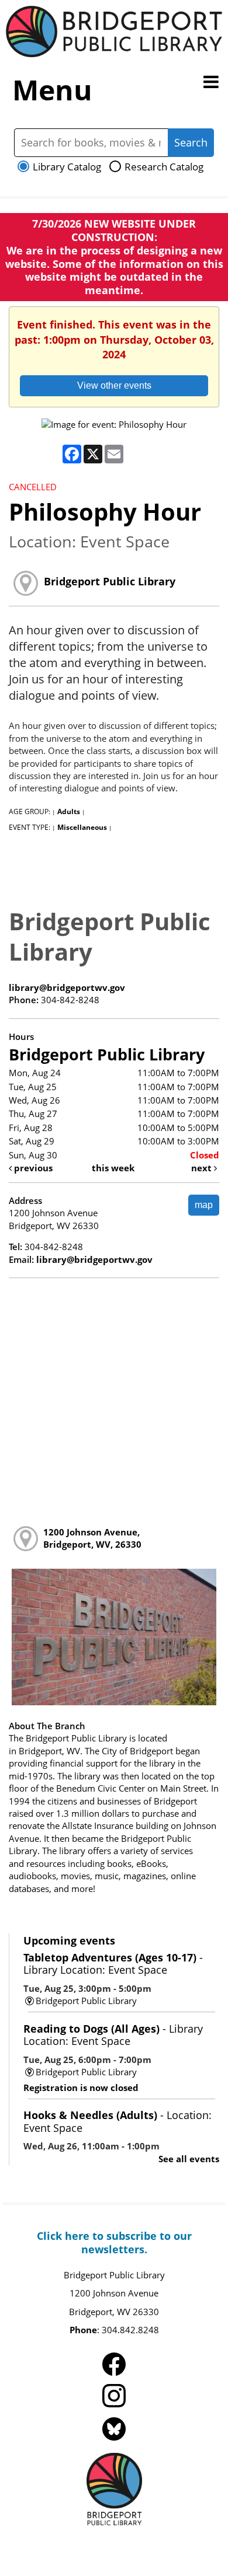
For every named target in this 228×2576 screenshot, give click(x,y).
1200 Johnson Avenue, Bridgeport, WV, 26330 (92, 1538)
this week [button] (113, 1168)
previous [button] (32, 1168)
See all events (189, 2159)
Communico (193, 2542)
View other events (114, 385)
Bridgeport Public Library (110, 581)
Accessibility (139, 2542)
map (204, 1205)
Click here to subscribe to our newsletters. (114, 2242)
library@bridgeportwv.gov (67, 987)
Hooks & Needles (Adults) (118, 2121)
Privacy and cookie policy (60, 2542)
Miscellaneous (82, 827)
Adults (69, 811)
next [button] (203, 1168)
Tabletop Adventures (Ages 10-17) (113, 1964)
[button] (211, 82)
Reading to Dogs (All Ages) (113, 2035)
